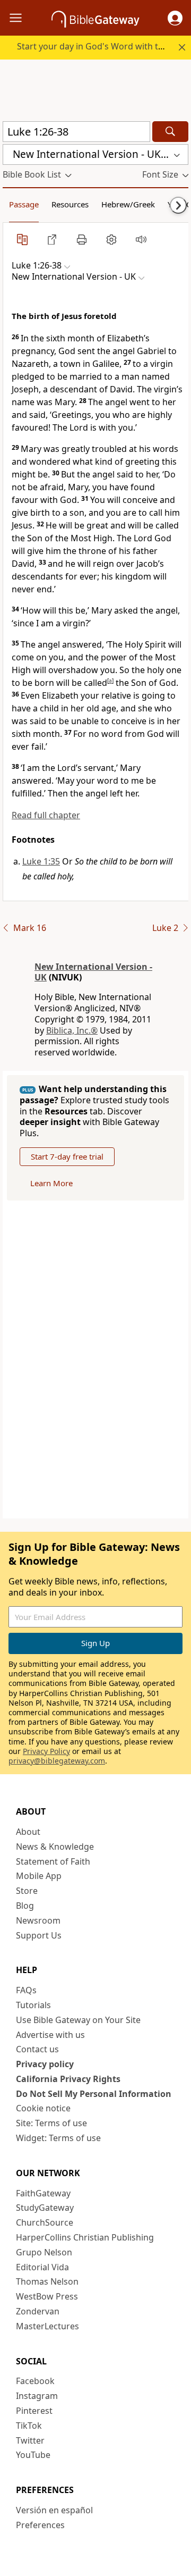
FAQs (26, 1990)
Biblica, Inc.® (72, 1030)
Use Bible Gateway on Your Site (78, 2020)
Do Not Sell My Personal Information (94, 2094)
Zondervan (38, 2311)
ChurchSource (45, 2222)
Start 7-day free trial (67, 1156)
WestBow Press (47, 2296)
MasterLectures (47, 2326)
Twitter (30, 2440)
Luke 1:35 (41, 861)
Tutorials (33, 2005)
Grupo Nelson (44, 2252)
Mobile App (39, 1876)
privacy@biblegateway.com (57, 1761)
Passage (24, 204)
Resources (70, 204)
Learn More (51, 1183)
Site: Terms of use (51, 2123)
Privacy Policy (46, 1751)
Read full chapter (46, 815)
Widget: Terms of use (58, 2138)
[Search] (170, 132)
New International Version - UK (93, 972)
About (28, 1832)
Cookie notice (43, 2108)
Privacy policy (45, 2064)
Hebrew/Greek (128, 204)
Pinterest (34, 2411)
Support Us (39, 1935)
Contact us (37, 2049)
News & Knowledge (55, 1847)
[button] (175, 18)
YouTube (33, 2455)
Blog (25, 1906)
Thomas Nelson (47, 2281)
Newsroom (38, 1920)
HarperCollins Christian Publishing (85, 2237)
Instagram (37, 2396)
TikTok (29, 2426)
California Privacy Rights (68, 2079)
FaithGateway (43, 2193)
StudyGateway (45, 2208)
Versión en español (54, 2510)
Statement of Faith (53, 1861)
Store (27, 1891)
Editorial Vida (42, 2267)
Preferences (40, 2525)
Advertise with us (50, 2035)
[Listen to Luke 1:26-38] (141, 239)
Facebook (35, 2381)
